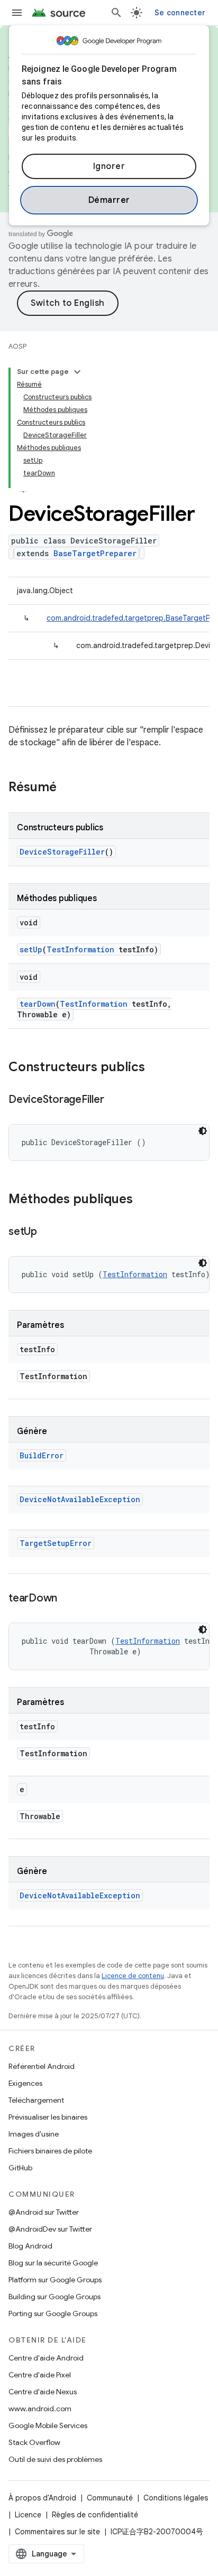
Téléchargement (36, 2100)
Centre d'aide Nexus (43, 2392)
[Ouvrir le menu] (17, 13)
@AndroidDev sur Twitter (50, 2229)
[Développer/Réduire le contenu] (77, 372)
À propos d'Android (42, 2498)
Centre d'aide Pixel (40, 2375)
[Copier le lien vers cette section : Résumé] (67, 788)
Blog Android (30, 2246)
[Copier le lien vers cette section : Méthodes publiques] (143, 1200)
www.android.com (40, 2409)
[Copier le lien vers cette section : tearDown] (68, 1599)
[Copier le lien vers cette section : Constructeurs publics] (156, 1068)
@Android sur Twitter (44, 2212)
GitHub (20, 2168)
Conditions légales (176, 2498)
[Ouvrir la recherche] (116, 13)
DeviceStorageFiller (62, 852)
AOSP (17, 346)
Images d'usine (34, 2134)
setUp (31, 949)
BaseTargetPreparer (95, 553)
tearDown (38, 1004)
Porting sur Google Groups (53, 2313)
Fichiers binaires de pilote (50, 2151)
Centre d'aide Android (46, 2358)
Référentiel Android (42, 2066)
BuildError (42, 1455)
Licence (28, 2515)
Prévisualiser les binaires (48, 2117)
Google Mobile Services (48, 2425)
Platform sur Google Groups (55, 2280)
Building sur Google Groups (54, 2297)
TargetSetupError (56, 1543)
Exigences (25, 2083)
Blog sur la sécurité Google (53, 2263)
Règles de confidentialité (95, 2515)
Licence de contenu (133, 1976)
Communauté (110, 2498)
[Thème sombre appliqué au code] (203, 1131)
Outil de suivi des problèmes (55, 2459)
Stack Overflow (34, 2442)
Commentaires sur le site (57, 2532)
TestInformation (80, 949)
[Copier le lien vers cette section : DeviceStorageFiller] (114, 1100)
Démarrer (109, 200)
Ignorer (109, 166)
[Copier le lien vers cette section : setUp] (48, 1232)
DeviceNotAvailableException (80, 1499)
